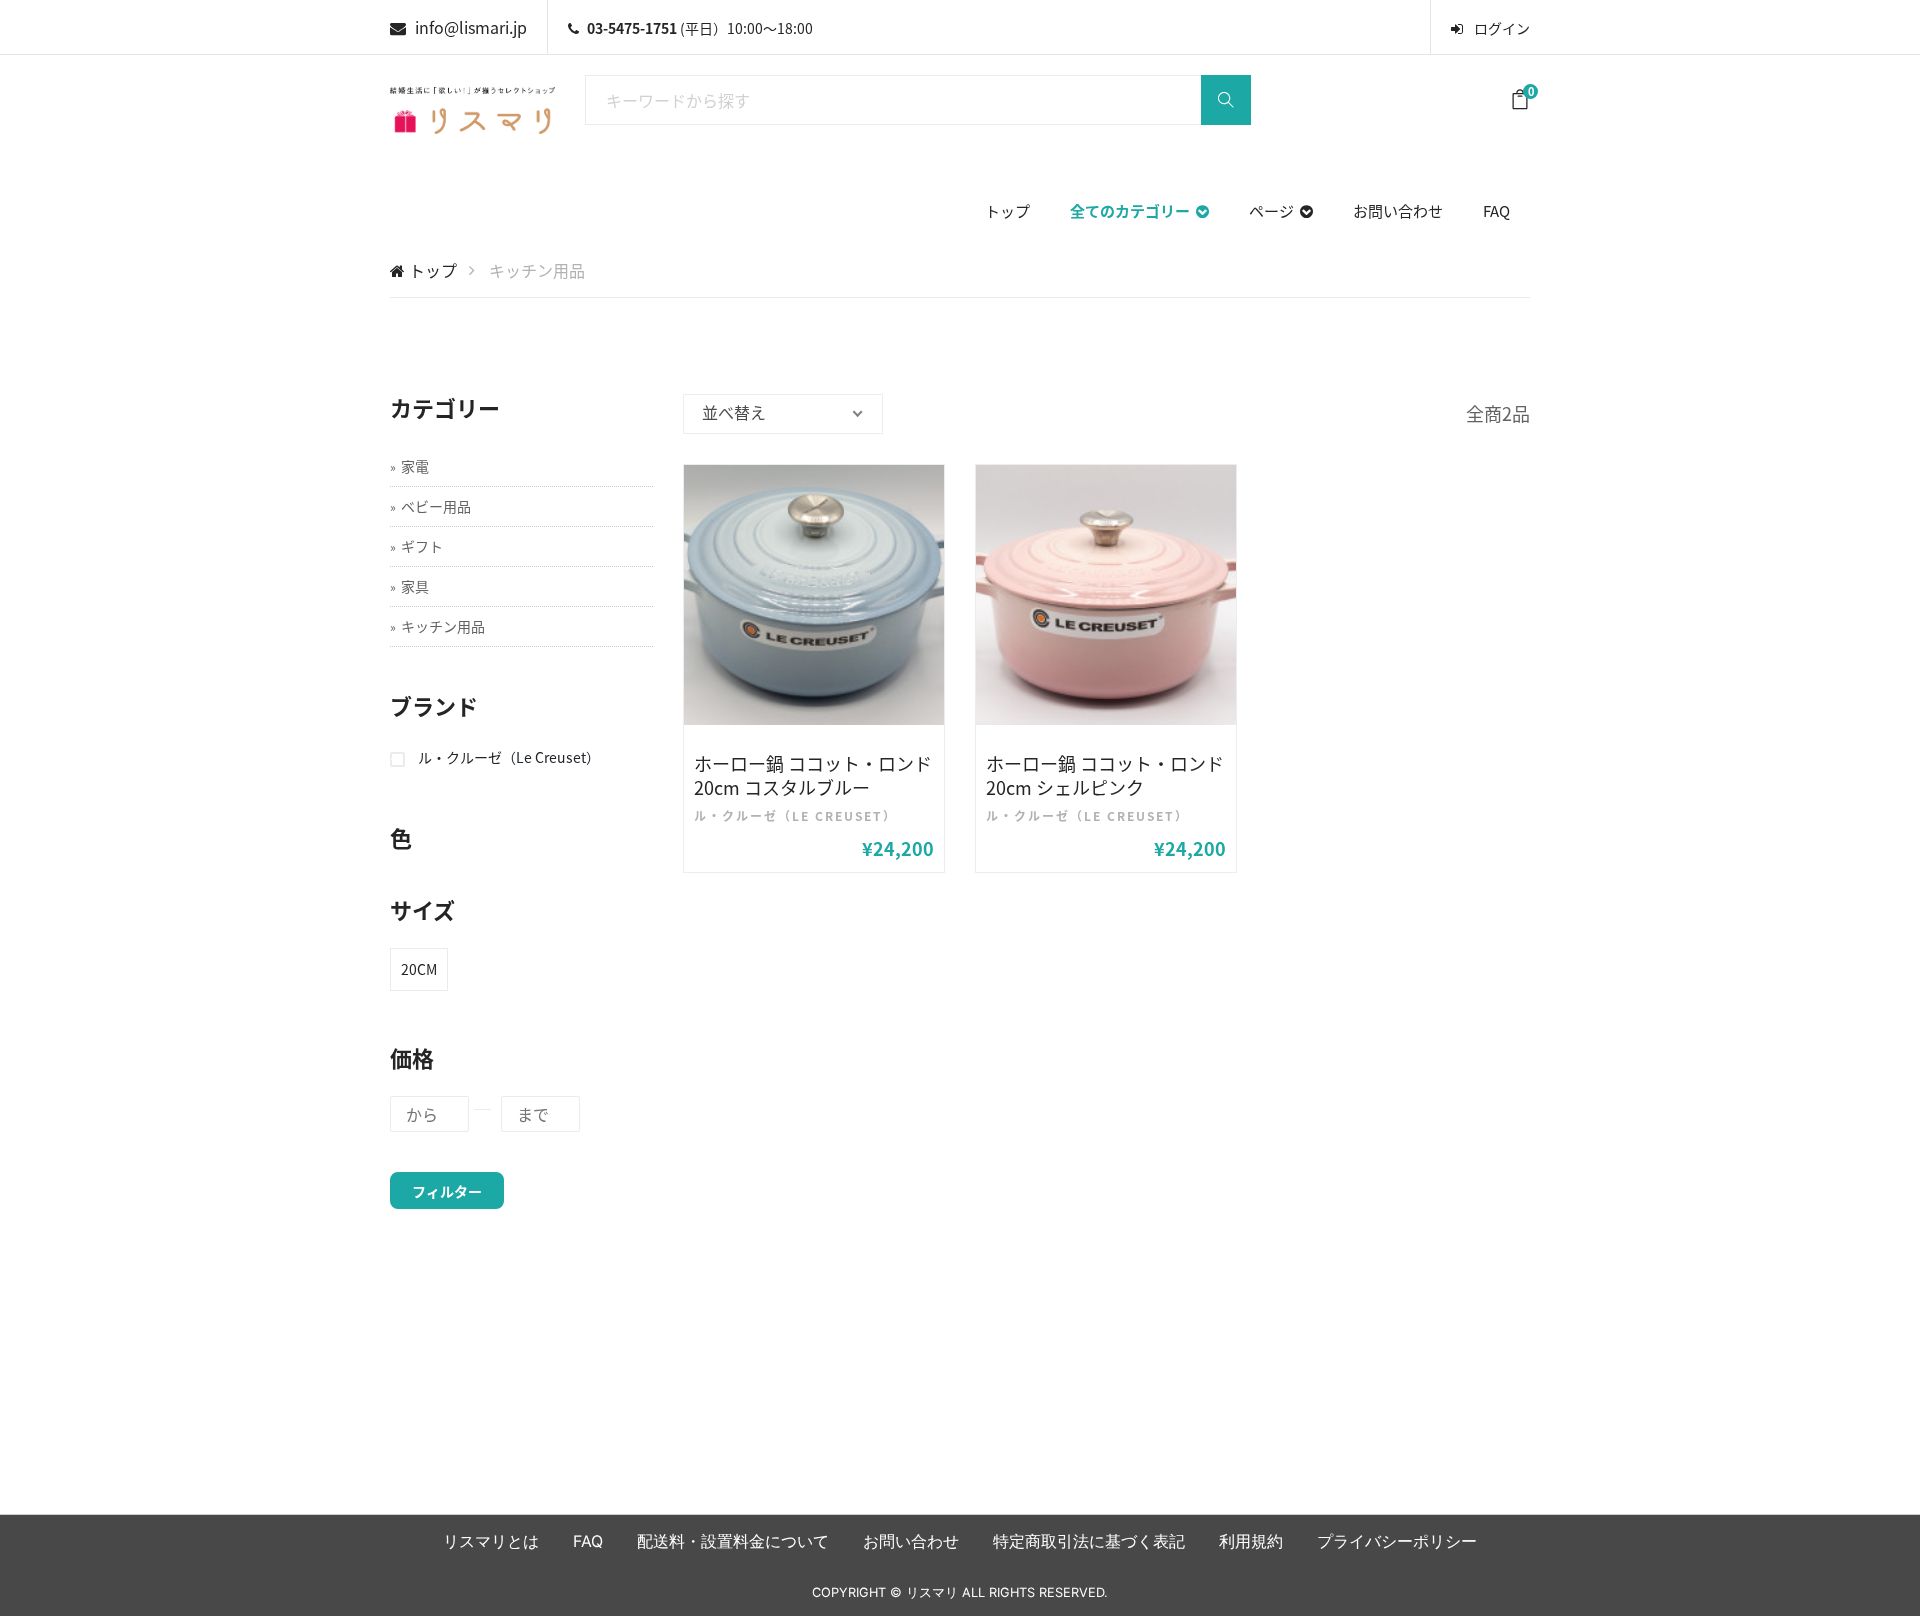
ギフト (422, 546)
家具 (415, 586)
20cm (419, 969)
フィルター (447, 1191)
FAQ (1496, 210)
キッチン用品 (443, 626)
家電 (415, 466)
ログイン (1500, 28)
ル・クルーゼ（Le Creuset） (509, 757)
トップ (1007, 210)
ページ (1274, 210)
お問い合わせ (1398, 210)
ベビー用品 (436, 506)
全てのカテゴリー (1133, 210)
